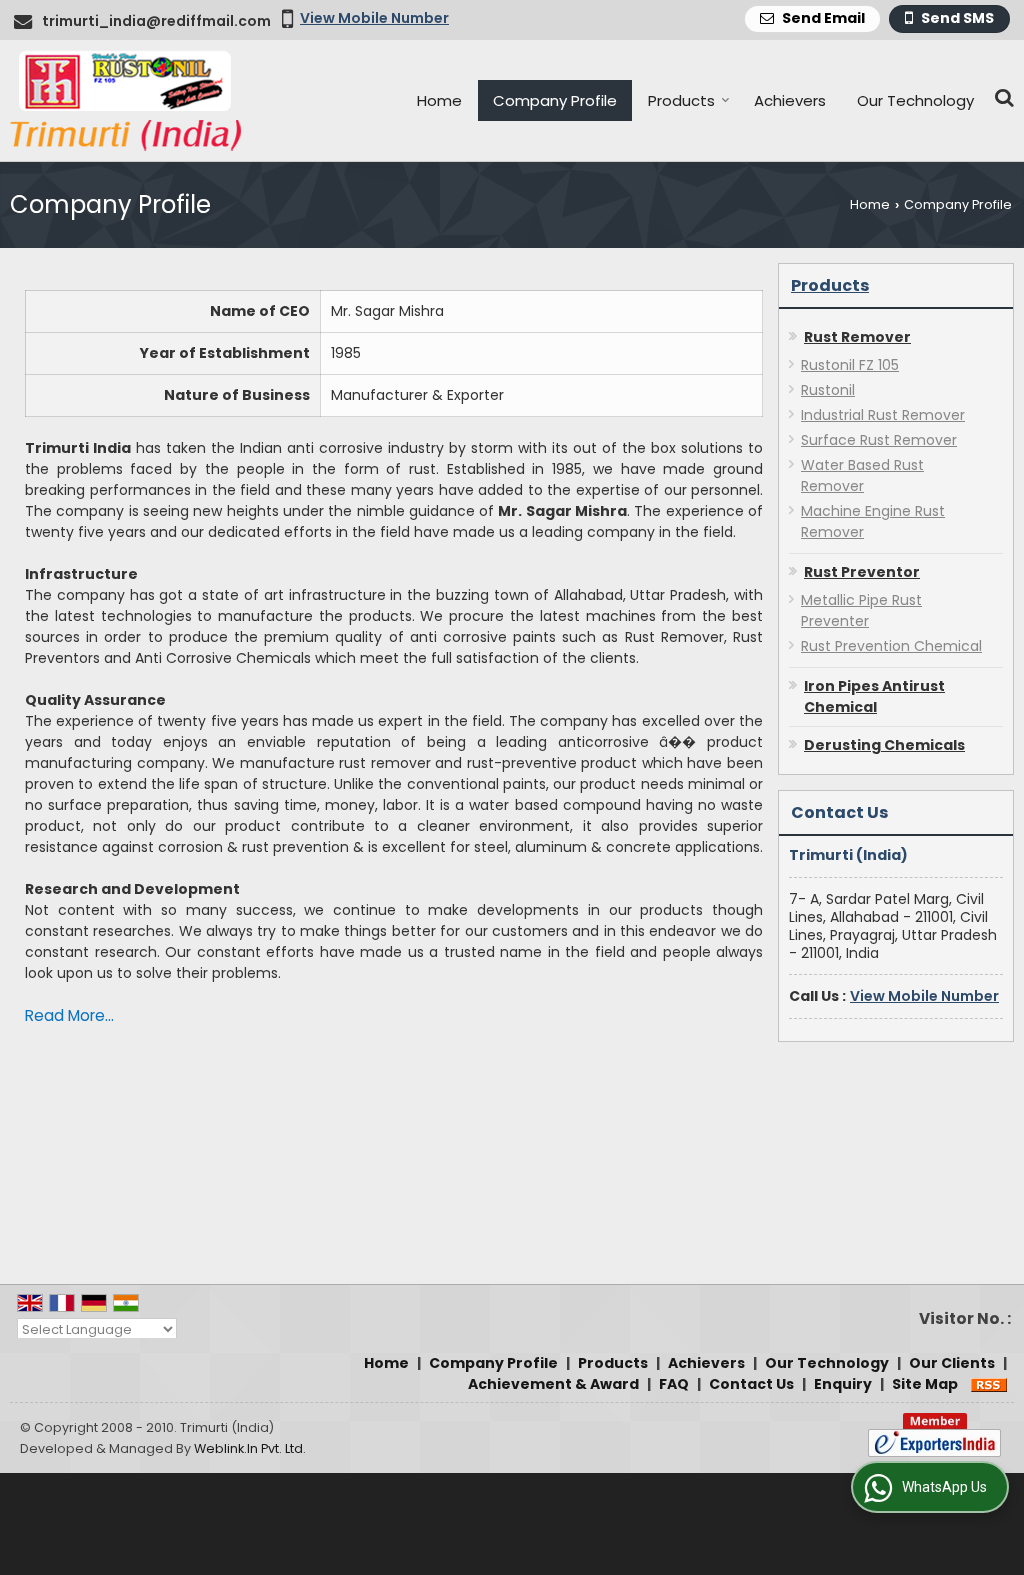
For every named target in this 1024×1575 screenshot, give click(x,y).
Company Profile (555, 100)
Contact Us (751, 1384)
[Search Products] (1001, 97)
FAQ (674, 1384)
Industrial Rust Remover (883, 415)
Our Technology (915, 100)
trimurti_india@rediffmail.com (156, 21)
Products (681, 100)
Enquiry (843, 1384)
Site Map (925, 1384)
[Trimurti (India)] (125, 100)
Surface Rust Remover (879, 440)
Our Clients (952, 1363)
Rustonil (828, 390)
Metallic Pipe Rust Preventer (861, 610)
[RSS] (989, 1384)
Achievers (790, 100)
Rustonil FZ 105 (850, 365)
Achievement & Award (553, 1384)
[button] (374, 18)
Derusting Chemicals (884, 745)
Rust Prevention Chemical (891, 646)
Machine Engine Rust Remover (873, 521)
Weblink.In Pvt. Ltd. (250, 1448)
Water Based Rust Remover (862, 475)
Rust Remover (857, 337)
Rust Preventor (862, 572)
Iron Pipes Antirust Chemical (874, 696)
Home (439, 100)
